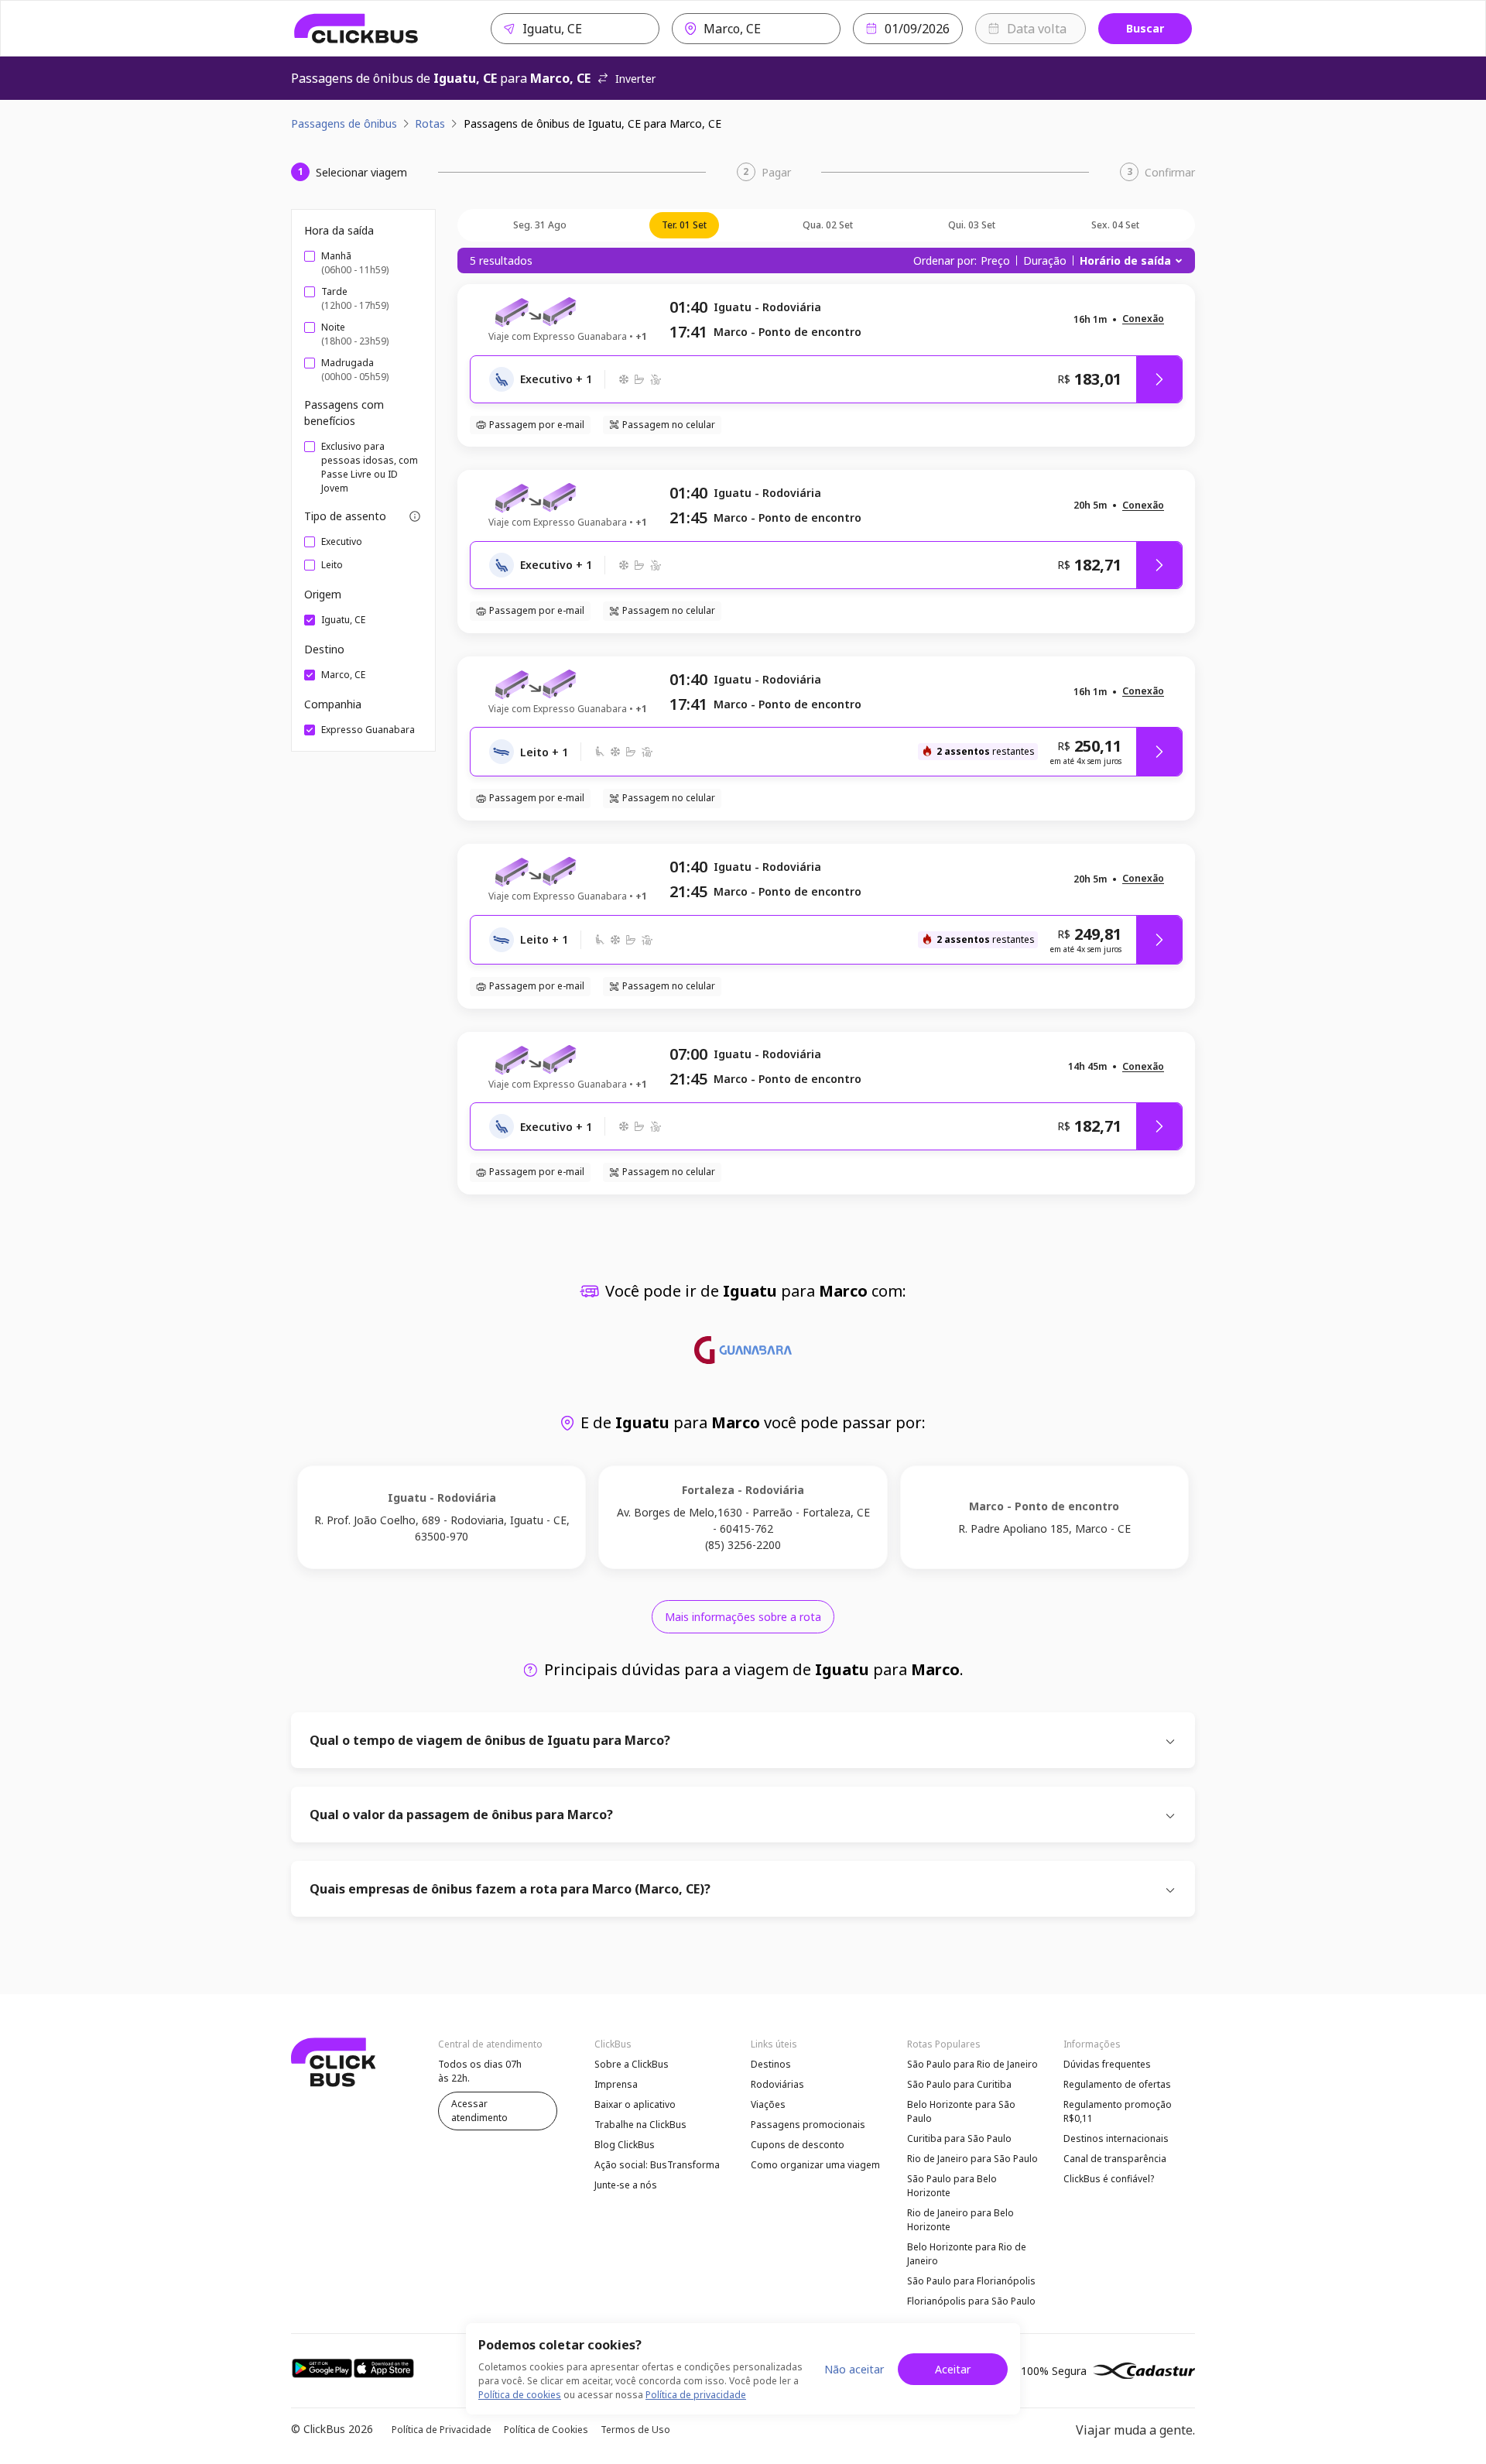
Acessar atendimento (479, 2111)
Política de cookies (520, 2395)
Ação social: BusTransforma (657, 2165)
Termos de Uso (635, 2430)
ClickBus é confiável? (1109, 2179)
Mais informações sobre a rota (743, 1617)
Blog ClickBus (625, 2145)
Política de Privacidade (442, 2430)
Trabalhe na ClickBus (640, 2125)
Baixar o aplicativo (635, 2104)
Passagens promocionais (808, 2125)
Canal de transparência (1115, 2159)
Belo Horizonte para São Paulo (961, 2111)
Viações (768, 2104)
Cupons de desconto (798, 2145)
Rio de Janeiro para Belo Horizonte (960, 2220)
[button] (1143, 319)
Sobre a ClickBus (632, 2064)
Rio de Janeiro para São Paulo (972, 2159)
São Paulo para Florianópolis (971, 2281)
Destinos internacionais (1116, 2138)
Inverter (635, 79)
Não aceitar (854, 2369)
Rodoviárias (777, 2084)
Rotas (430, 123)
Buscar (1145, 28)
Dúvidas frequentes (1107, 2064)
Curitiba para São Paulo (959, 2138)
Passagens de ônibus (344, 123)
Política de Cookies (546, 2430)
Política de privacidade (696, 2395)
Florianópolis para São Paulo (971, 2301)
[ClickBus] (356, 29)
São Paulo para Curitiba (959, 2084)
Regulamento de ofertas (1117, 2084)
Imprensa (616, 2084)
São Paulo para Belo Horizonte (952, 2186)
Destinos (771, 2064)
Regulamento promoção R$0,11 (1118, 2111)
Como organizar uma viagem (815, 2165)
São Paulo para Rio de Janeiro (972, 2064)
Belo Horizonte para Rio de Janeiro (967, 2254)
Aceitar (953, 2369)
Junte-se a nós (626, 2185)
